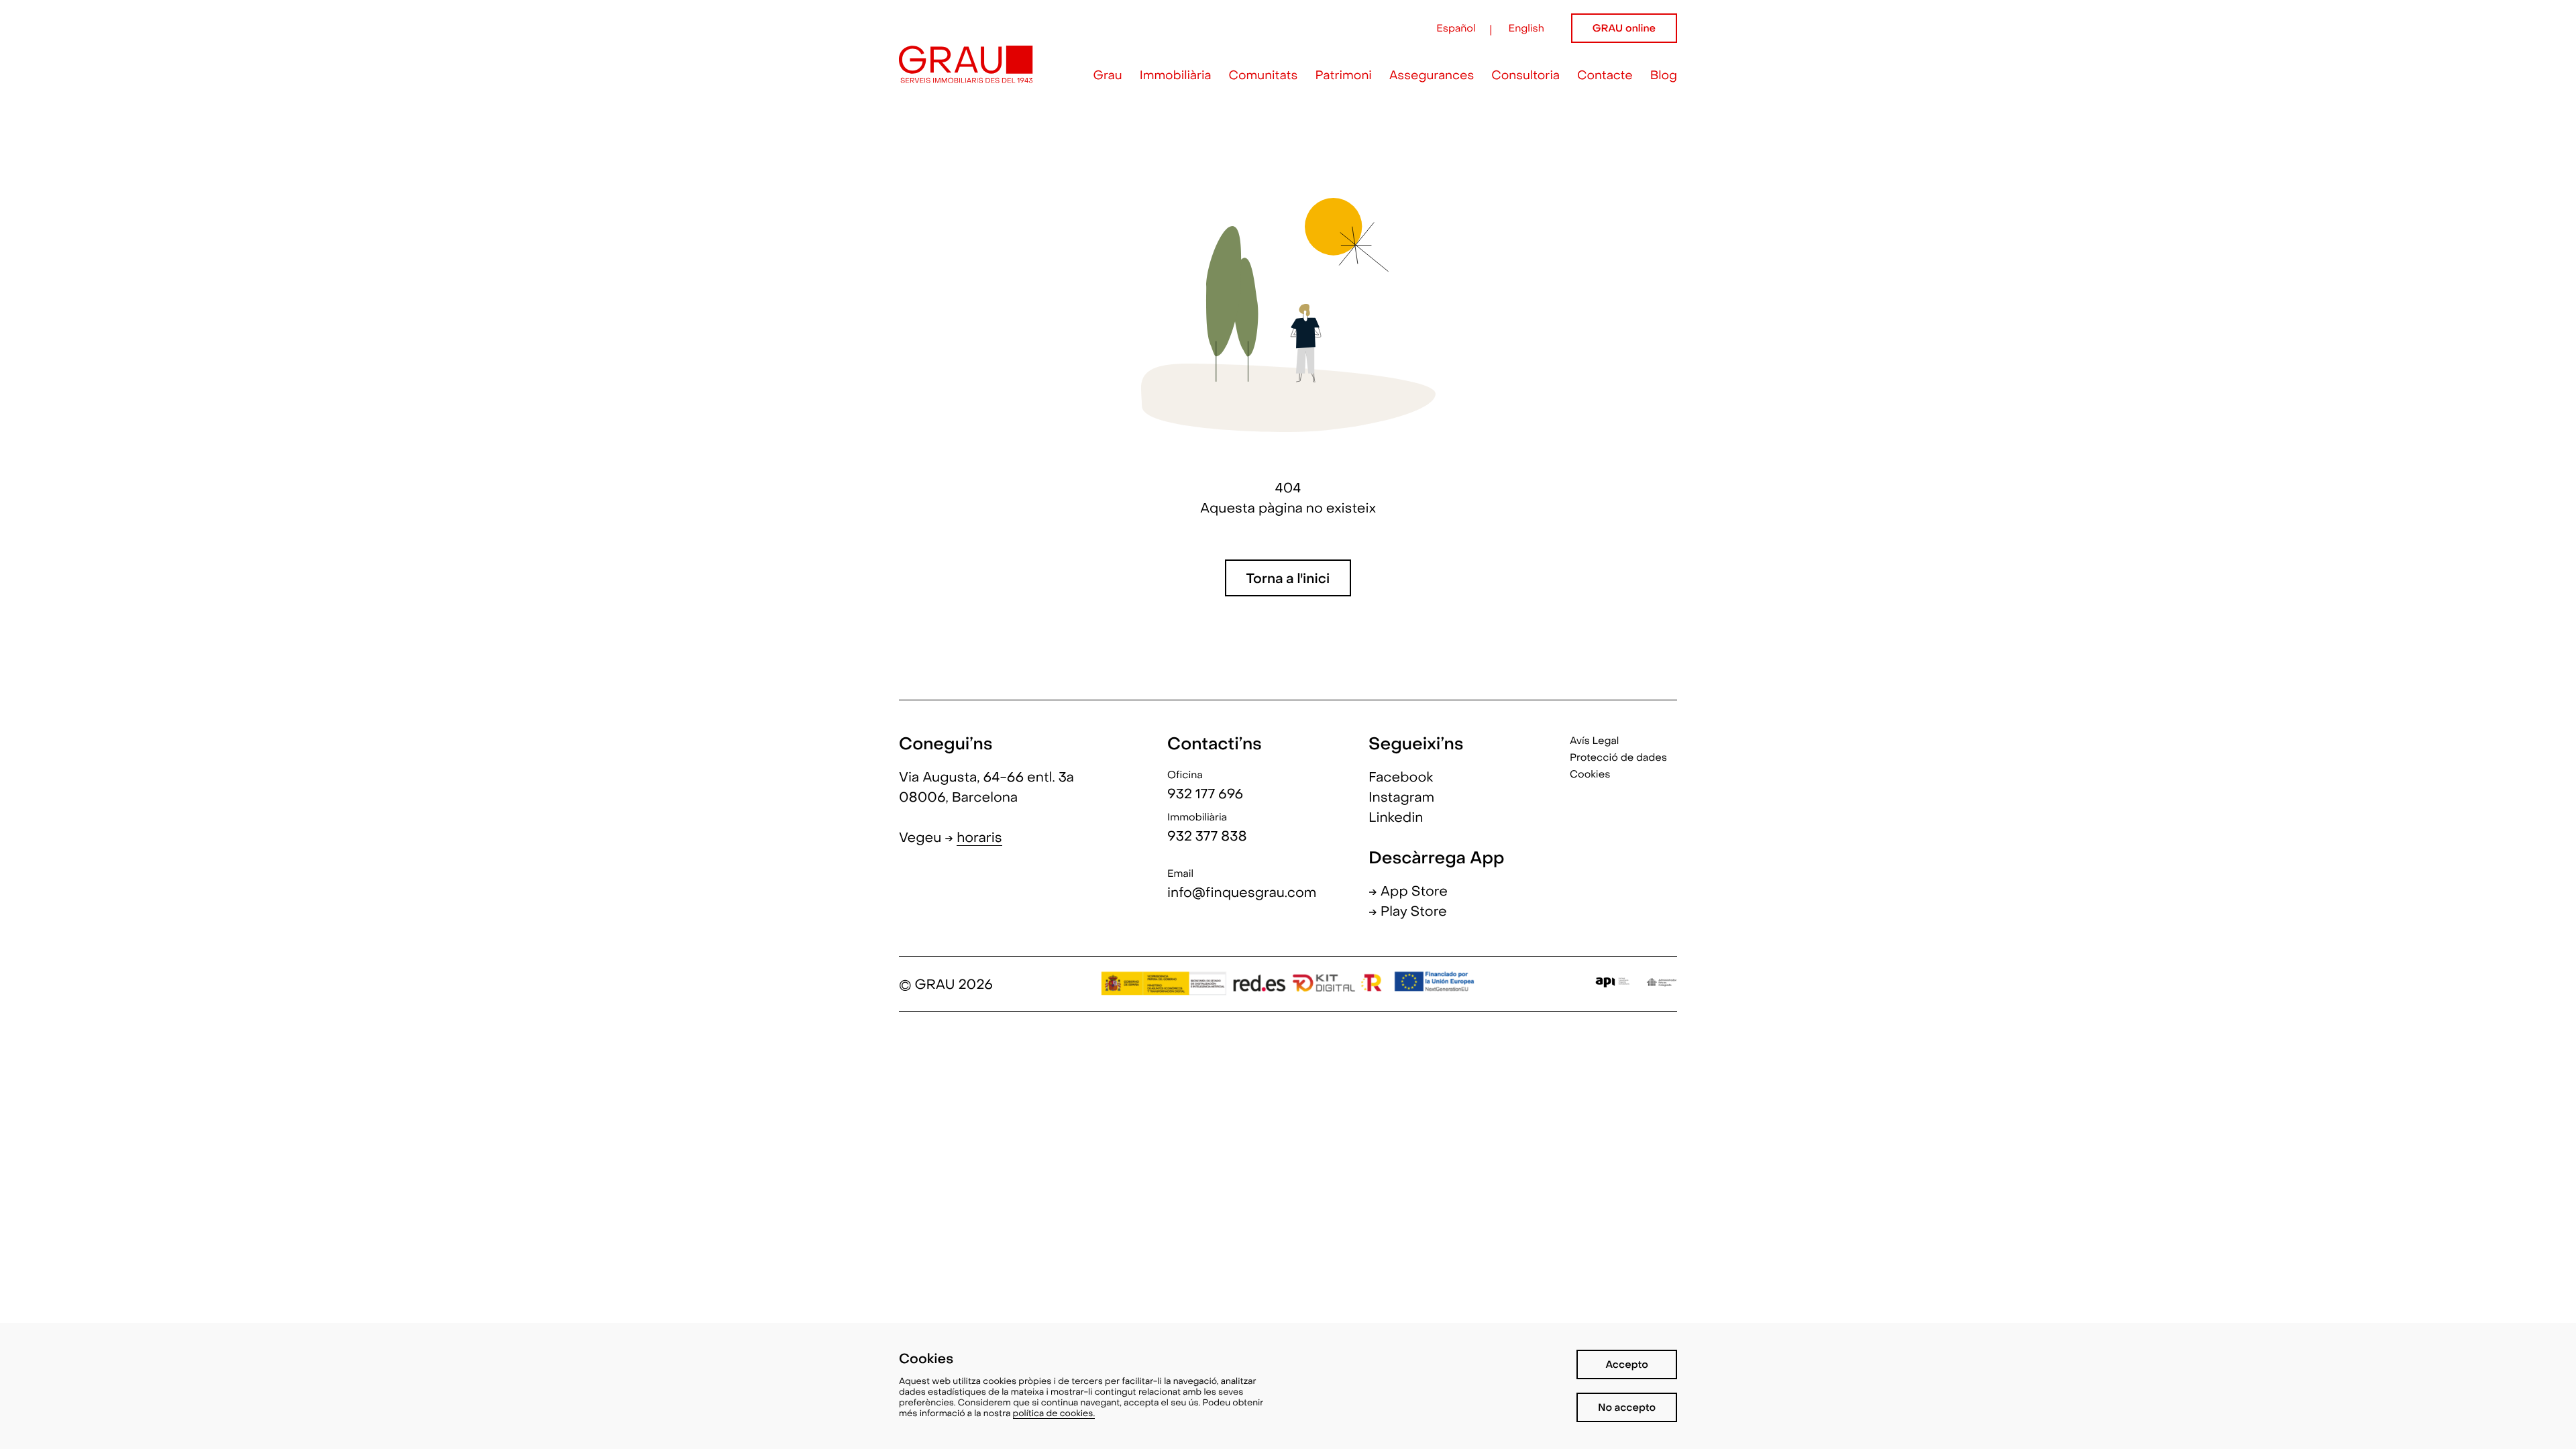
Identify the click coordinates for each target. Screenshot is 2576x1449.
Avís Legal (1594, 742)
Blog (1664, 77)
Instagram (1401, 798)
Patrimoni (1343, 77)
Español (1456, 30)
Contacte (1605, 77)
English (1526, 30)
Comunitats (1264, 77)
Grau (1108, 77)
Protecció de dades (1618, 759)
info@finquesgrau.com (1242, 894)
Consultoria (1525, 77)
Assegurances (1432, 77)
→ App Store (1408, 892)
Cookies (1590, 775)
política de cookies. (1054, 1414)
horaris (979, 839)
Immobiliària (1176, 77)
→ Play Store (1408, 912)
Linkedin (1396, 818)
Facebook (1401, 778)
